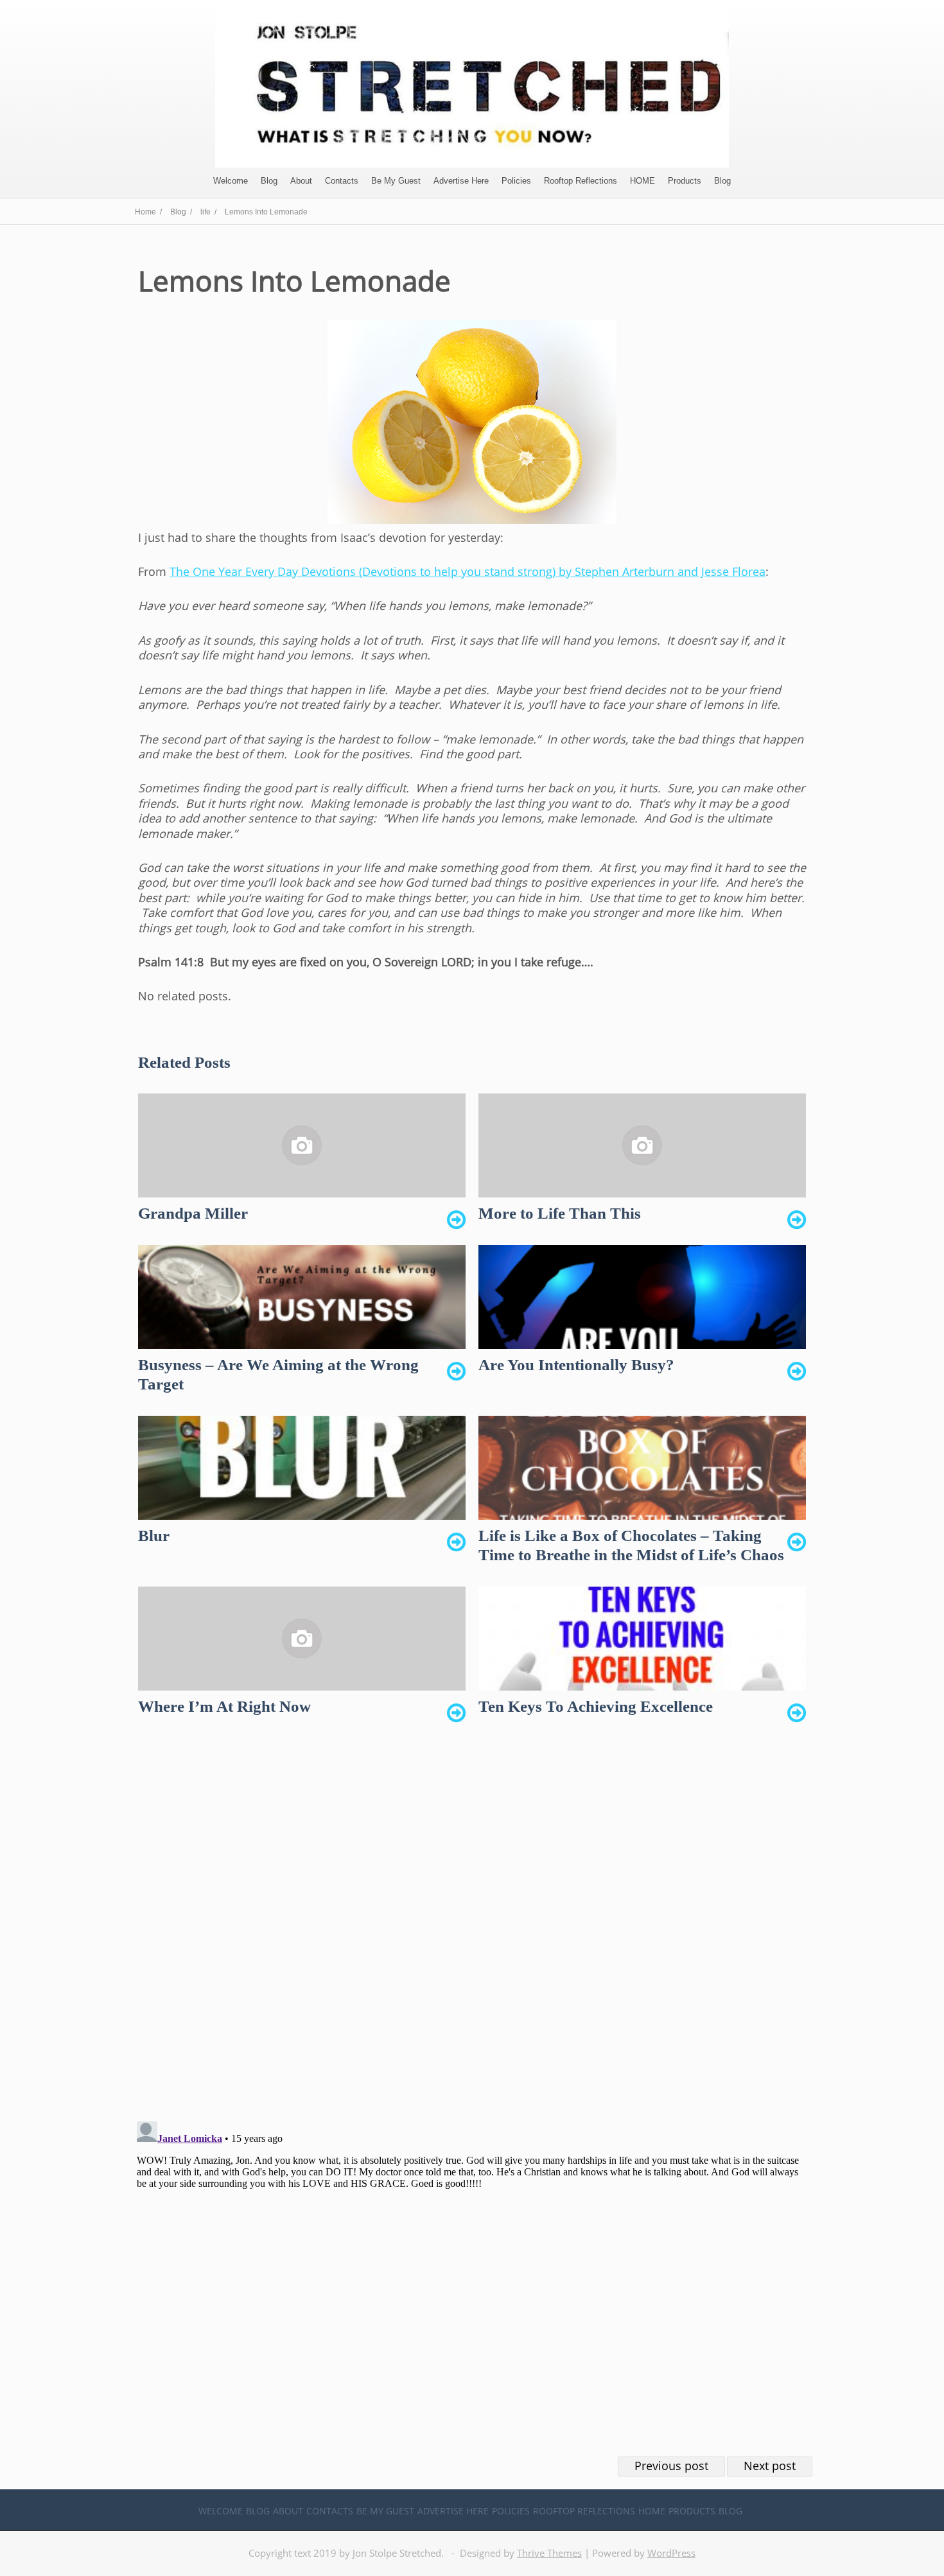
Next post (770, 2466)
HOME (642, 181)
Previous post (671, 2466)
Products (685, 181)
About (301, 181)
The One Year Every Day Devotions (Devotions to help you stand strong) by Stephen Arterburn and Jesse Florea (468, 571)
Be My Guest (396, 181)
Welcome (231, 181)
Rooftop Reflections (581, 181)
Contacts (342, 181)
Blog (269, 181)
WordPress (671, 2553)
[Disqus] (472, 1929)
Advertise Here (461, 181)
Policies (516, 181)
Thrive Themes (549, 2553)
